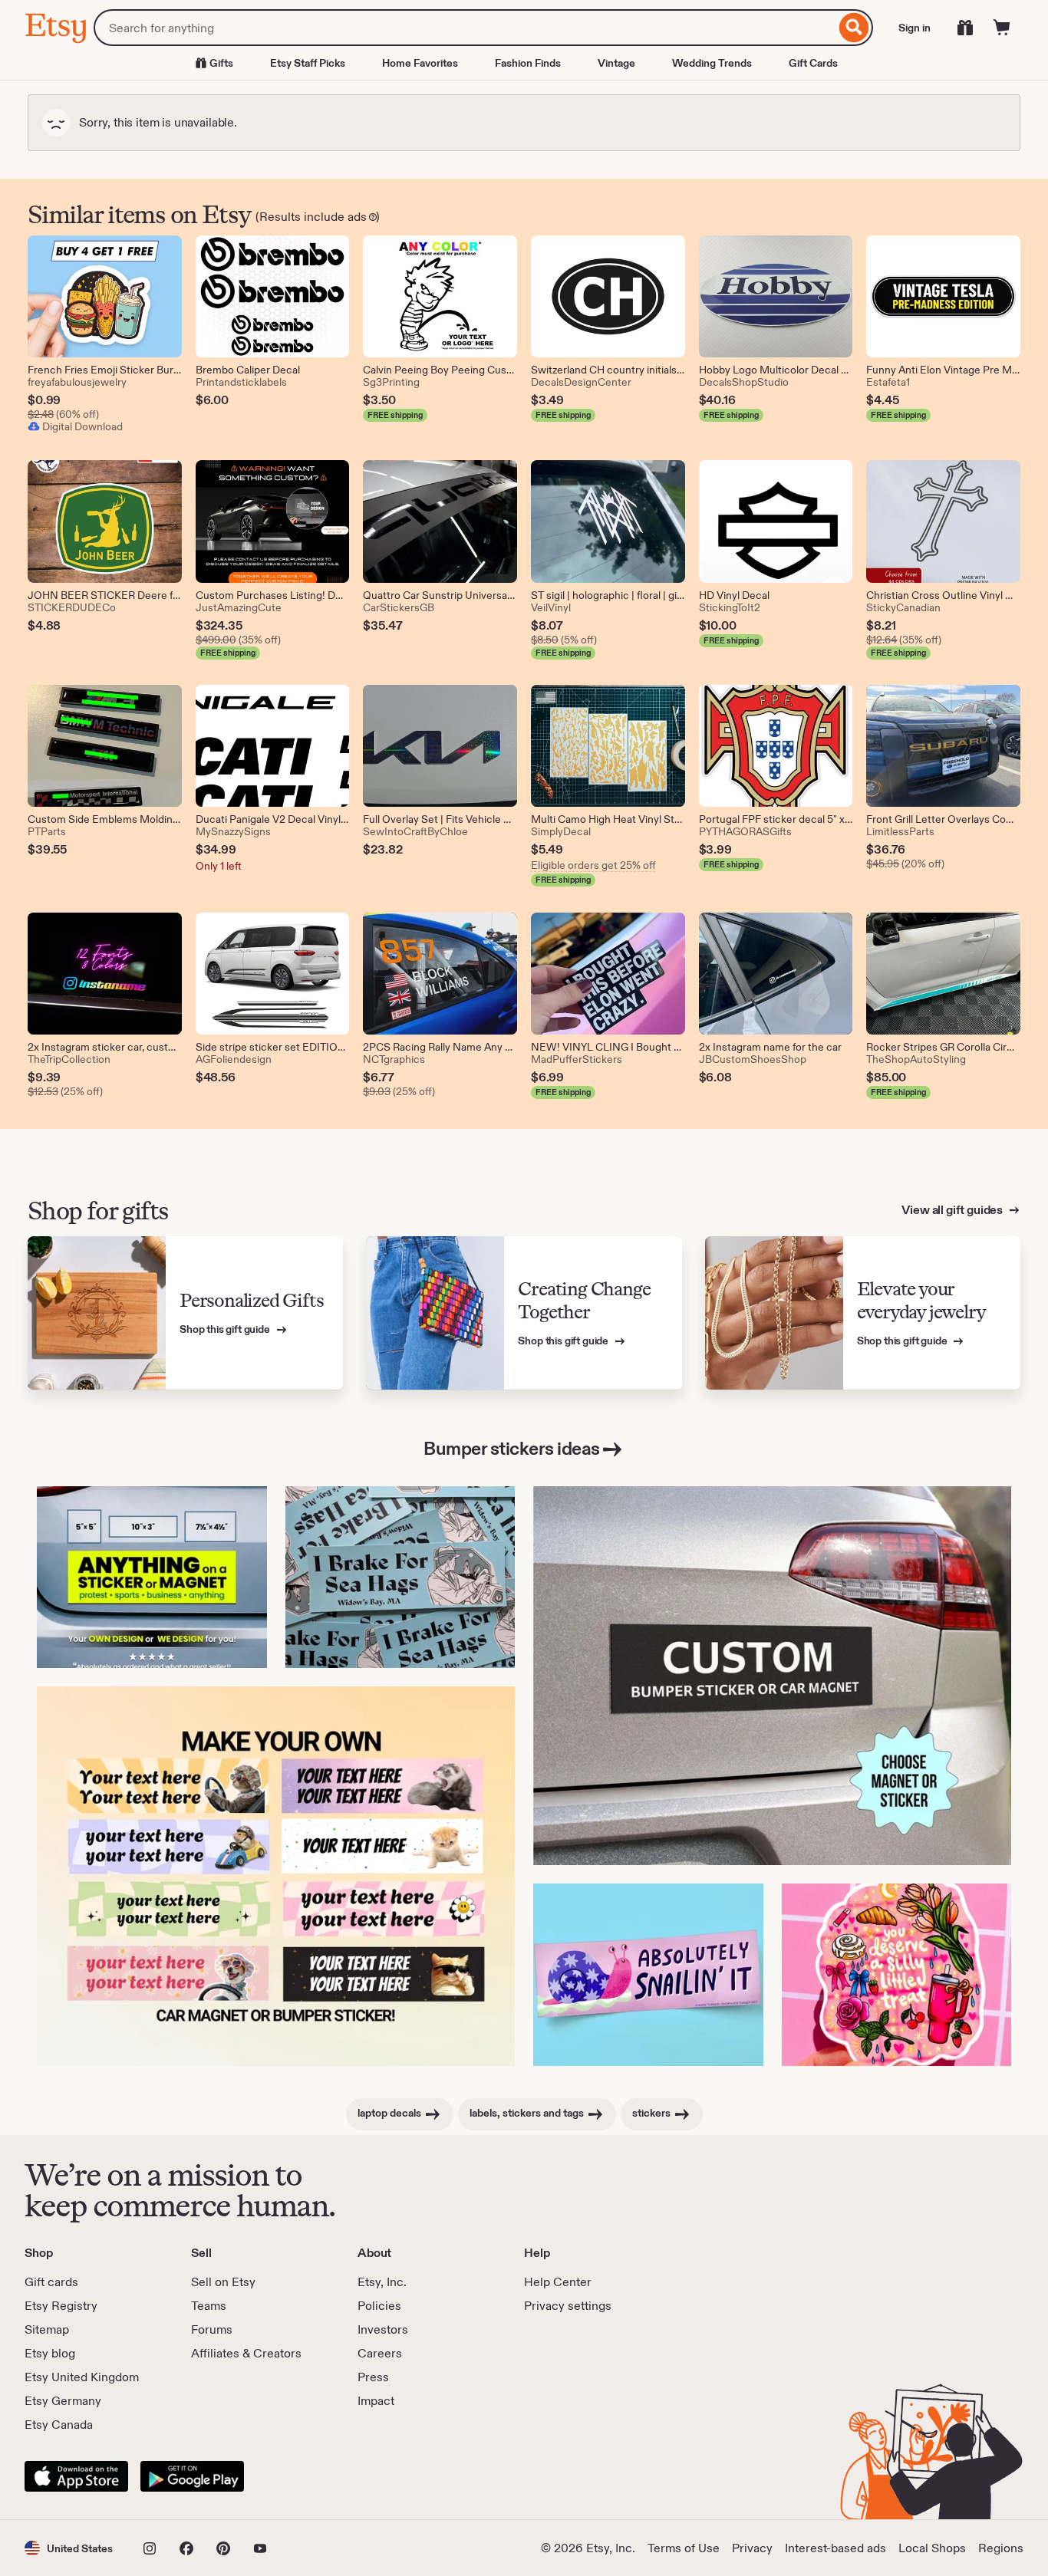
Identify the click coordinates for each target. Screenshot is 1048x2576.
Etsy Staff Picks (308, 63)
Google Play (192, 2476)
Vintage (616, 63)
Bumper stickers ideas (512, 1448)
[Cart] (1002, 28)
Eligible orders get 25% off (593, 865)
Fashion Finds (528, 63)
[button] (69, 2548)
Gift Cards (813, 63)
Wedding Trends (712, 63)
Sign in (915, 28)
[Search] (854, 28)
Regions (1001, 2548)
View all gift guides (953, 1210)
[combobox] (465, 28)
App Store (76, 2476)
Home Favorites (420, 63)
